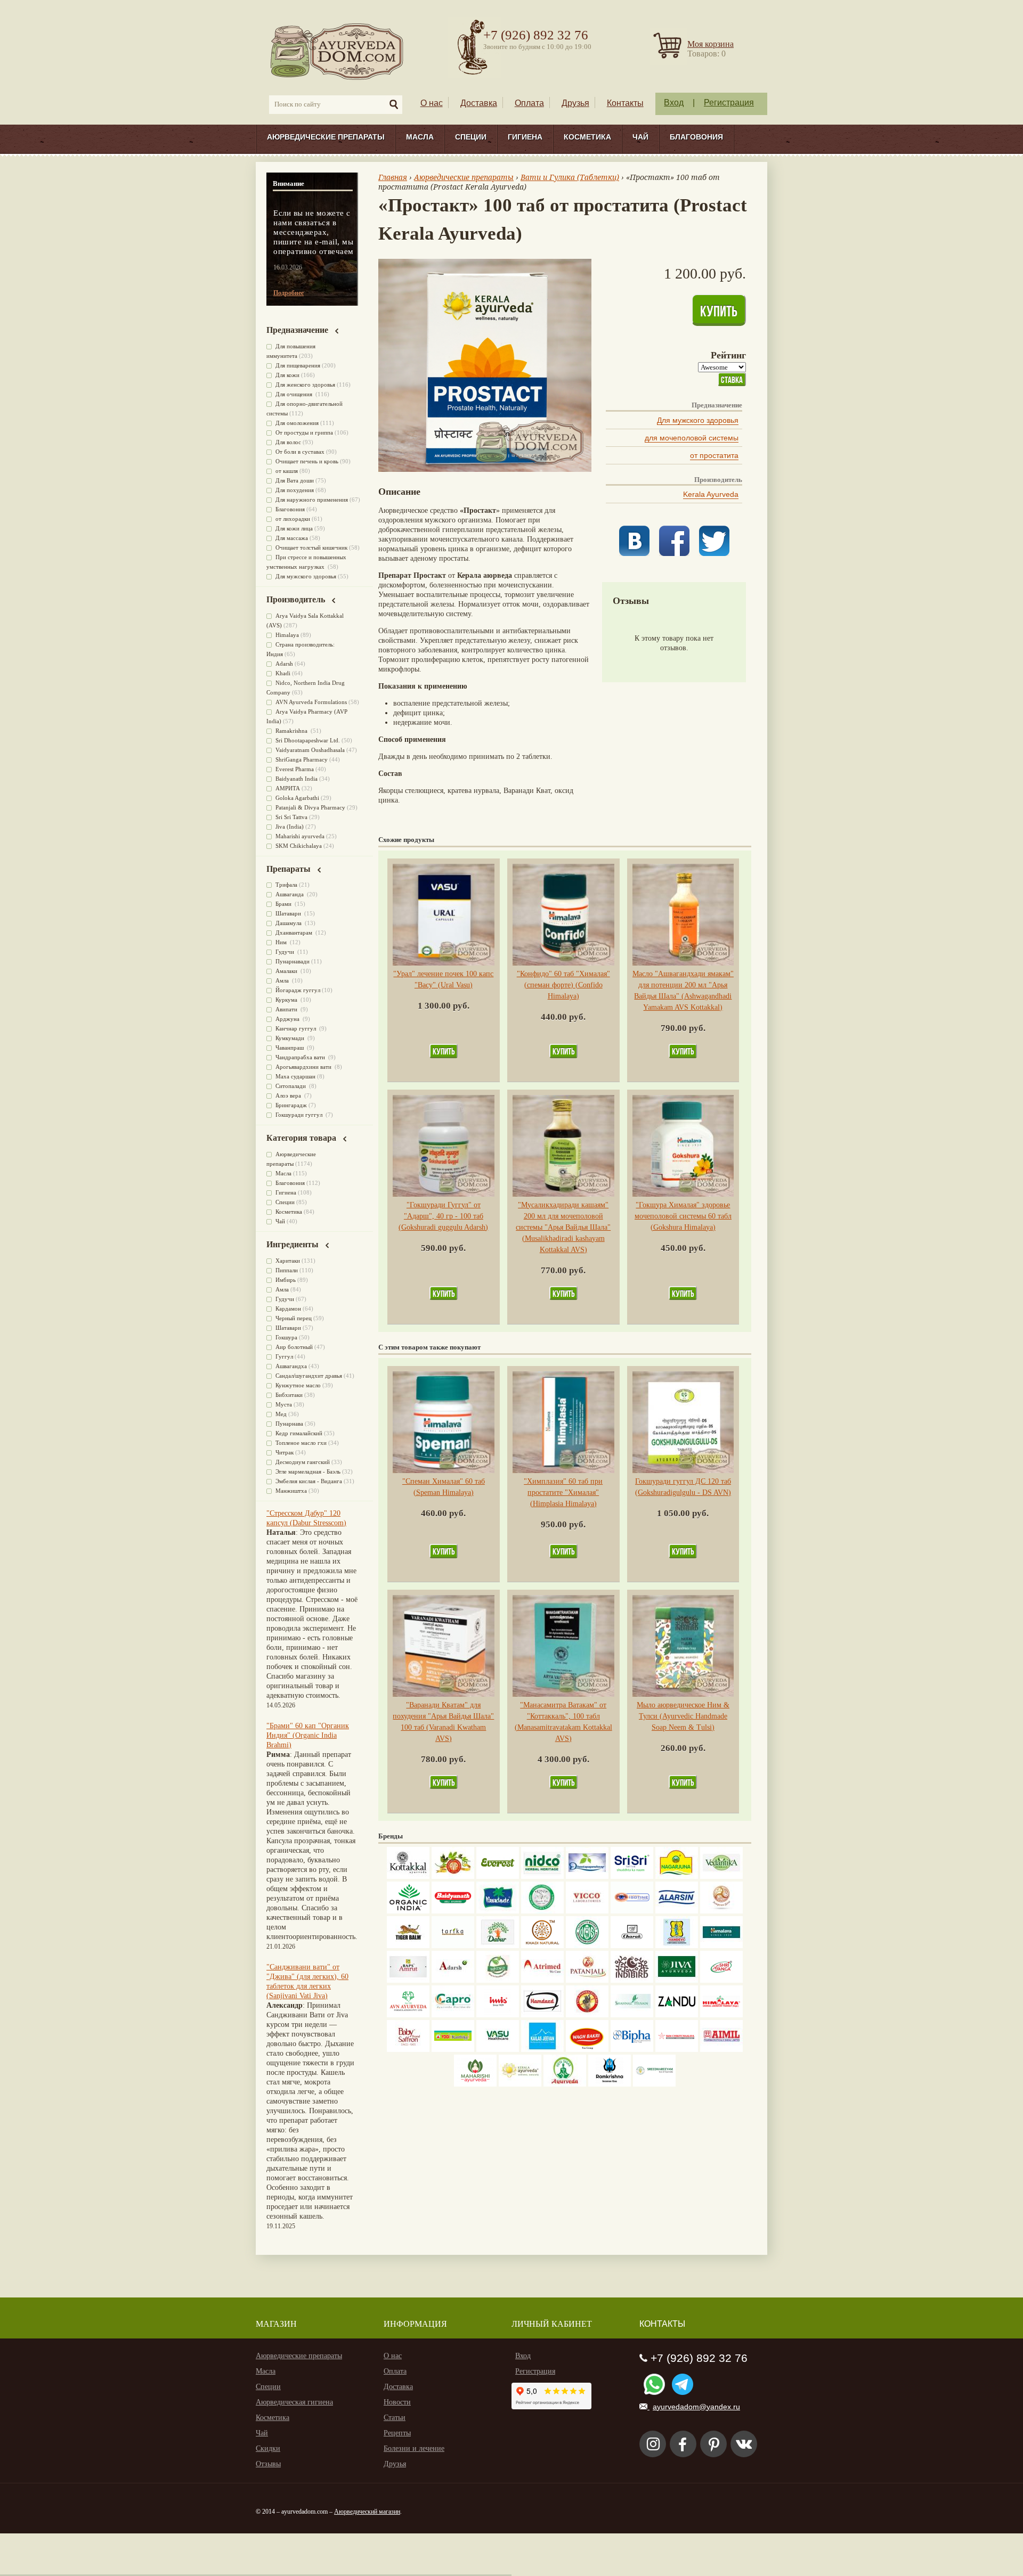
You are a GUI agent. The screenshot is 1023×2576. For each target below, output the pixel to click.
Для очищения (295, 394)
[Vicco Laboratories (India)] (587, 1911)
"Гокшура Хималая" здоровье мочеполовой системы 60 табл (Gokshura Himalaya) (683, 1216)
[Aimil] (721, 2050)
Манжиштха (291, 1491)
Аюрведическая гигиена (294, 2402)
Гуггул (284, 1356)
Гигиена (525, 137)
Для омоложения (297, 423)
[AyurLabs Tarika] (453, 1946)
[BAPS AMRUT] (408, 1980)
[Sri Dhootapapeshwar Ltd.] (587, 1876)
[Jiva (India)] (677, 1980)
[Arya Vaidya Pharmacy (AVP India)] (453, 1876)
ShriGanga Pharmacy (302, 759)
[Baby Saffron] (408, 2050)
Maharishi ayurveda (300, 836)
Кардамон (288, 1309)
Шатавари (289, 913)
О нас (432, 103)
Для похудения (295, 490)
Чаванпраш (290, 1048)
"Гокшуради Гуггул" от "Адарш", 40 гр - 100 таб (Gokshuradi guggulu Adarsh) (443, 1216)
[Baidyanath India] (453, 1911)
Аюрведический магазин (367, 2512)
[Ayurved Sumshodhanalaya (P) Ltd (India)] (542, 2050)
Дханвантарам (295, 933)
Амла (283, 980)
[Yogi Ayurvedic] (453, 2050)
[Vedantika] (721, 1876)
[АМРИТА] (632, 1980)
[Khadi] (542, 1946)
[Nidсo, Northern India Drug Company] (542, 1876)
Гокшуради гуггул (300, 1115)
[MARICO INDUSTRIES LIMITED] (498, 1911)
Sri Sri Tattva (291, 817)
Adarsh (284, 664)
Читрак (285, 1452)
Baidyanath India (297, 779)
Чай (640, 137)
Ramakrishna (292, 731)
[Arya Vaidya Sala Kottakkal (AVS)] (408, 1876)
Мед (281, 1414)
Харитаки (288, 1261)
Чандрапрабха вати (301, 1057)
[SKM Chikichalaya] (677, 2050)
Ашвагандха (291, 1366)
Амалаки (287, 971)
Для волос (288, 442)
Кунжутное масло (298, 1385)
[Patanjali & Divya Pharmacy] (587, 1980)
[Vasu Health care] (498, 2050)
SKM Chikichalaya (299, 846)
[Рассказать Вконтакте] (634, 554)
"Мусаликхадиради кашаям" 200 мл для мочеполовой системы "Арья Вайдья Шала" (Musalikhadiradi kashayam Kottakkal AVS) (563, 1227)
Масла (420, 137)
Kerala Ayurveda (711, 494)
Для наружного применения (312, 500)
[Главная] (338, 51)
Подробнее (289, 293)
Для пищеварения (298, 365)
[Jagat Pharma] (632, 1911)
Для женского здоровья (305, 385)
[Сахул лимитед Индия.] (721, 1911)
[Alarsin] (677, 1911)
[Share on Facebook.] (674, 554)
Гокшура (286, 1337)
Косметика (587, 137)
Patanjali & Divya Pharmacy (310, 807)
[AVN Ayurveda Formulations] (408, 2015)
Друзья (575, 103)
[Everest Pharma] (498, 1876)
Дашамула (289, 923)
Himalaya (287, 635)
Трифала (286, 885)
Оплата (529, 103)
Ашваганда (290, 894)
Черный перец (294, 1318)
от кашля (287, 471)
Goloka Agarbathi (297, 798)
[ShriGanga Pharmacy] (721, 1980)
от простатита (714, 455)
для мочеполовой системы (692, 438)
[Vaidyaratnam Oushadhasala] (587, 1946)
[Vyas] (587, 2015)
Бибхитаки (289, 1395)
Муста (284, 1404)
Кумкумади (291, 1038)
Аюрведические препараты (326, 137)
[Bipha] (632, 2050)
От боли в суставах (300, 452)
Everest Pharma (295, 769)
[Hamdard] (542, 2015)
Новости (397, 2402)
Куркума (287, 1000)
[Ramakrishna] (610, 2084)
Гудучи (286, 952)
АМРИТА (288, 788)
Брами (284, 904)
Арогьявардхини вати (304, 1067)
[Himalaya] (721, 1946)
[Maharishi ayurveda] (475, 2084)
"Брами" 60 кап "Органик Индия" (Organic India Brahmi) (308, 1735)
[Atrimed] (542, 1980)
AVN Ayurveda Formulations (311, 702)
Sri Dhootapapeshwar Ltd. (308, 740)
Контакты (625, 103)
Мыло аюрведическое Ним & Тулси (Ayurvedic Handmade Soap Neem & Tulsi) (683, 1716)
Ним (282, 942)
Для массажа (292, 538)
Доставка (479, 103)
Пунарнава (289, 1424)
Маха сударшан (295, 1076)
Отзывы (268, 2464)
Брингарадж (291, 1105)
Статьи (395, 2418)
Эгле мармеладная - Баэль (308, 1471)
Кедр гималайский (299, 1433)
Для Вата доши (295, 480)
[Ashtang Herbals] (498, 1980)
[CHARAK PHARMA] (632, 1946)
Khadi (283, 673)
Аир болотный (294, 1347)
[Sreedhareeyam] (654, 2084)
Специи (471, 137)
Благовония (696, 137)
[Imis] (498, 2015)
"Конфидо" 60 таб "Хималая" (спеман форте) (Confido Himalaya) (563, 985)
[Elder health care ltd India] (408, 1946)
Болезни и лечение (414, 2448)
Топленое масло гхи (301, 1443)
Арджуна (288, 1019)
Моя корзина (711, 44)
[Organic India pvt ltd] (408, 1911)
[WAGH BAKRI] (587, 2050)
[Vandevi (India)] (677, 1946)
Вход (674, 103)
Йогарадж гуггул (298, 990)
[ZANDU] (677, 2015)
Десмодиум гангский (303, 1462)
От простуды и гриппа (304, 432)
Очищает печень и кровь (307, 461)
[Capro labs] (453, 2015)
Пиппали (287, 1270)
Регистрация (729, 103)
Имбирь (286, 1280)
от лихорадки (293, 519)
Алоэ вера (289, 1095)
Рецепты (397, 2433)
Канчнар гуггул (297, 1028)
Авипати (287, 1009)
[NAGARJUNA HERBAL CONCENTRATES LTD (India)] (677, 1876)
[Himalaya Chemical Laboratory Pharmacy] (721, 2015)
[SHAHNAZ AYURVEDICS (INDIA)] (632, 2015)
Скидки (268, 2448)
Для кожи (287, 375)
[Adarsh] (453, 1980)
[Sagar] (565, 2084)
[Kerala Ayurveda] (520, 2084)
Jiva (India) (290, 827)
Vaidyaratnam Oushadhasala (310, 750)
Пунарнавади (293, 961)
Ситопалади (291, 1086)
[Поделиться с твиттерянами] (714, 554)
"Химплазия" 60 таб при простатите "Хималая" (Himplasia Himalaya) (563, 1493)
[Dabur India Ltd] (498, 1946)
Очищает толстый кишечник (311, 547)
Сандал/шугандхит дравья (309, 1376)
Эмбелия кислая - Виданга (309, 1481)
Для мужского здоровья (698, 420)
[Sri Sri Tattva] (632, 1876)
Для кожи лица (294, 528)
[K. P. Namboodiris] (542, 1911)
